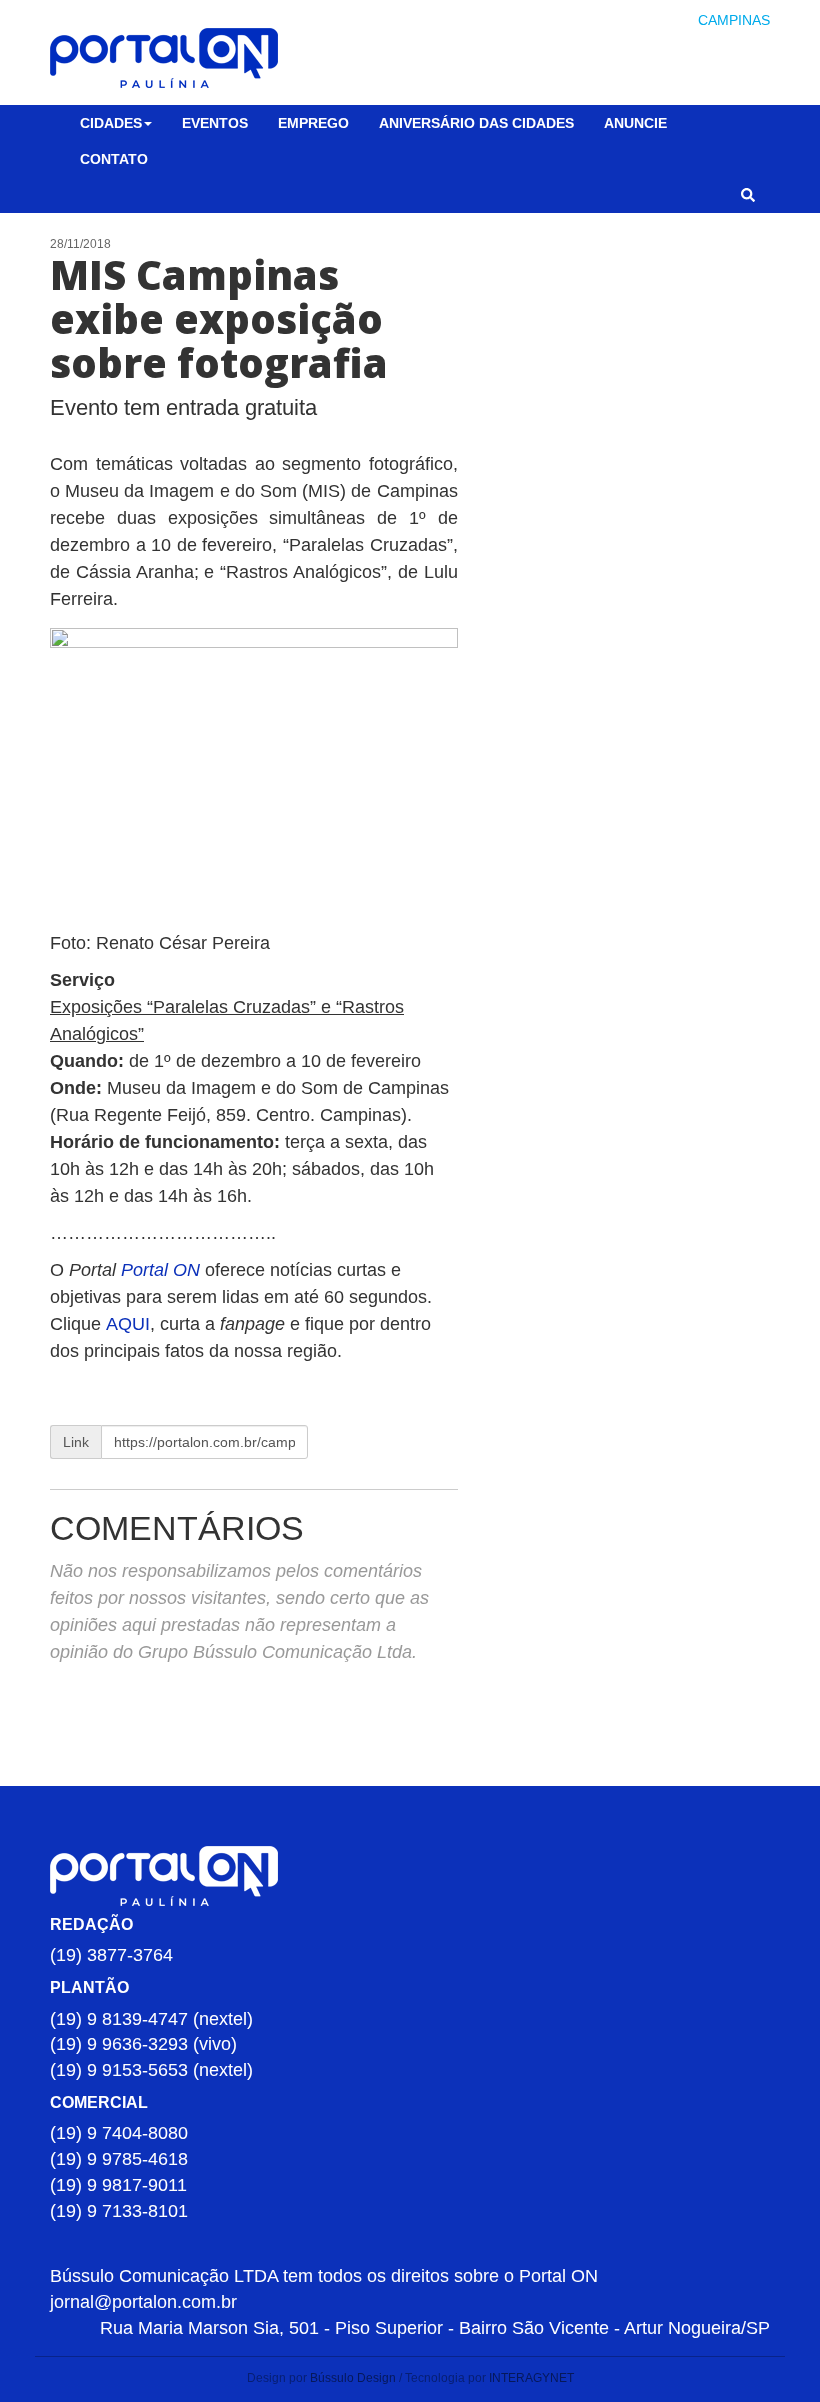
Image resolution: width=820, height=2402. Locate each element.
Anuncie (635, 123)
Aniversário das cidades (476, 123)
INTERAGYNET (531, 2378)
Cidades (111, 123)
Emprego (313, 123)
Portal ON (160, 1270)
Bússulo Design (353, 2378)
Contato (114, 159)
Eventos (215, 123)
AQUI (128, 1324)
